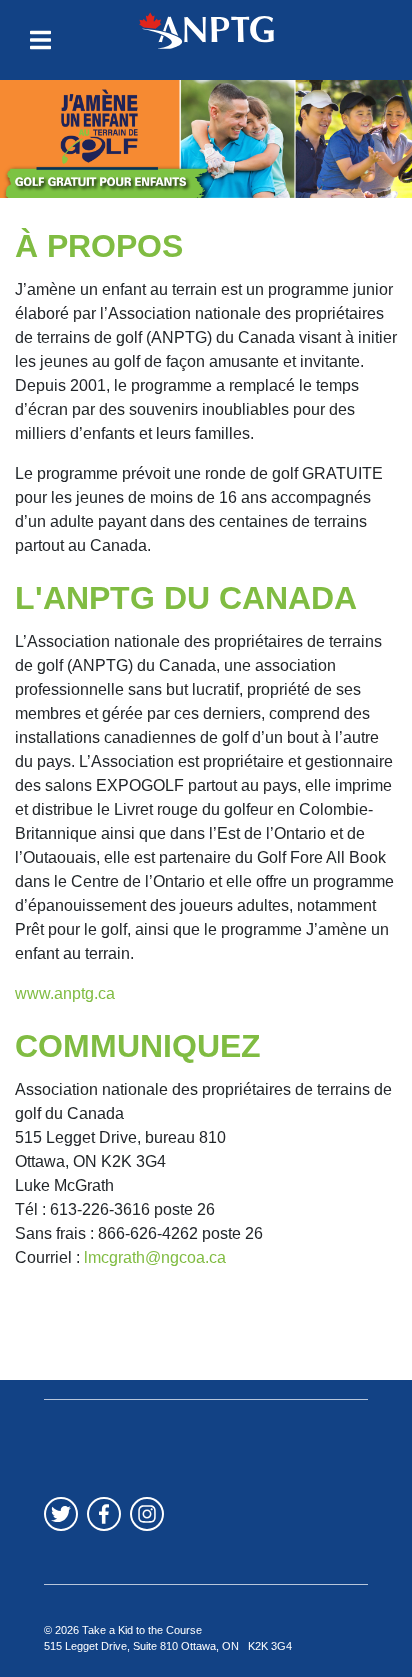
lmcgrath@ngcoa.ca (155, 1257)
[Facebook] (104, 1514)
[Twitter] (61, 1514)
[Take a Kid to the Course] (206, 30)
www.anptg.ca (65, 993)
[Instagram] (147, 1514)
